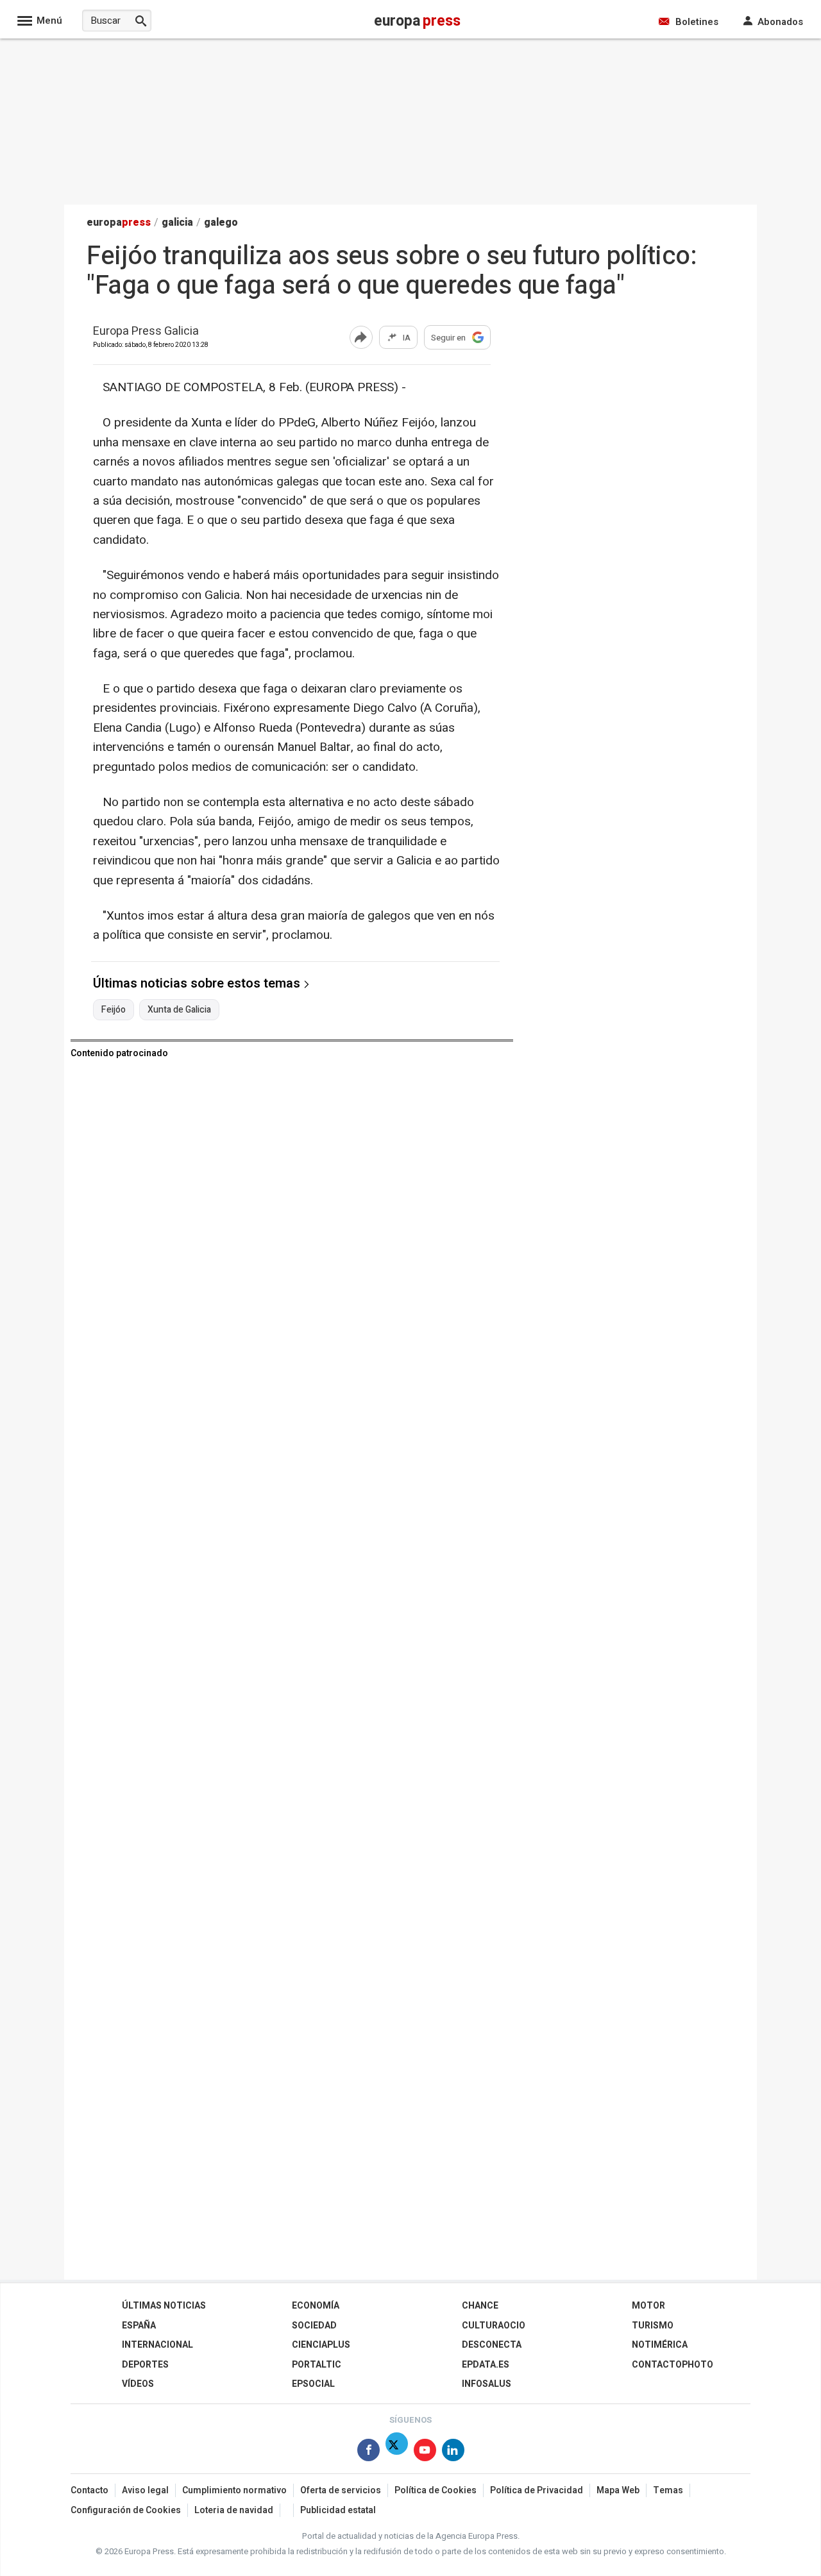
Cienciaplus (321, 2345)
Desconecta (492, 2345)
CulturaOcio (494, 2326)
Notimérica (660, 2345)
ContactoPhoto (673, 2365)
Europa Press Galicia (146, 332)
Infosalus (487, 2384)
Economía (316, 2306)
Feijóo (114, 1010)
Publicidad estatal (338, 2510)
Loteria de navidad (234, 2510)
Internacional (157, 2345)
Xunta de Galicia (179, 1010)
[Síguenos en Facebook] (368, 2453)
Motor (648, 2306)
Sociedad (314, 2326)
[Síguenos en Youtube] (425, 2453)
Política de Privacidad (537, 2490)
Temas (668, 2490)
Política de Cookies (436, 2490)
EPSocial (313, 2384)
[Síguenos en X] (397, 2453)
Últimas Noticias (164, 2306)
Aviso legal (145, 2490)
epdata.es (486, 2365)
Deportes (145, 2365)
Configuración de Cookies (126, 2510)
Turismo (653, 2326)
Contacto (89, 2490)
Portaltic (317, 2365)
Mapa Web (618, 2490)
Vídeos (138, 2384)
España (139, 2326)
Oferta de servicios (341, 2490)
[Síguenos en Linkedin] (453, 2453)
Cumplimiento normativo (234, 2490)
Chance (480, 2306)
